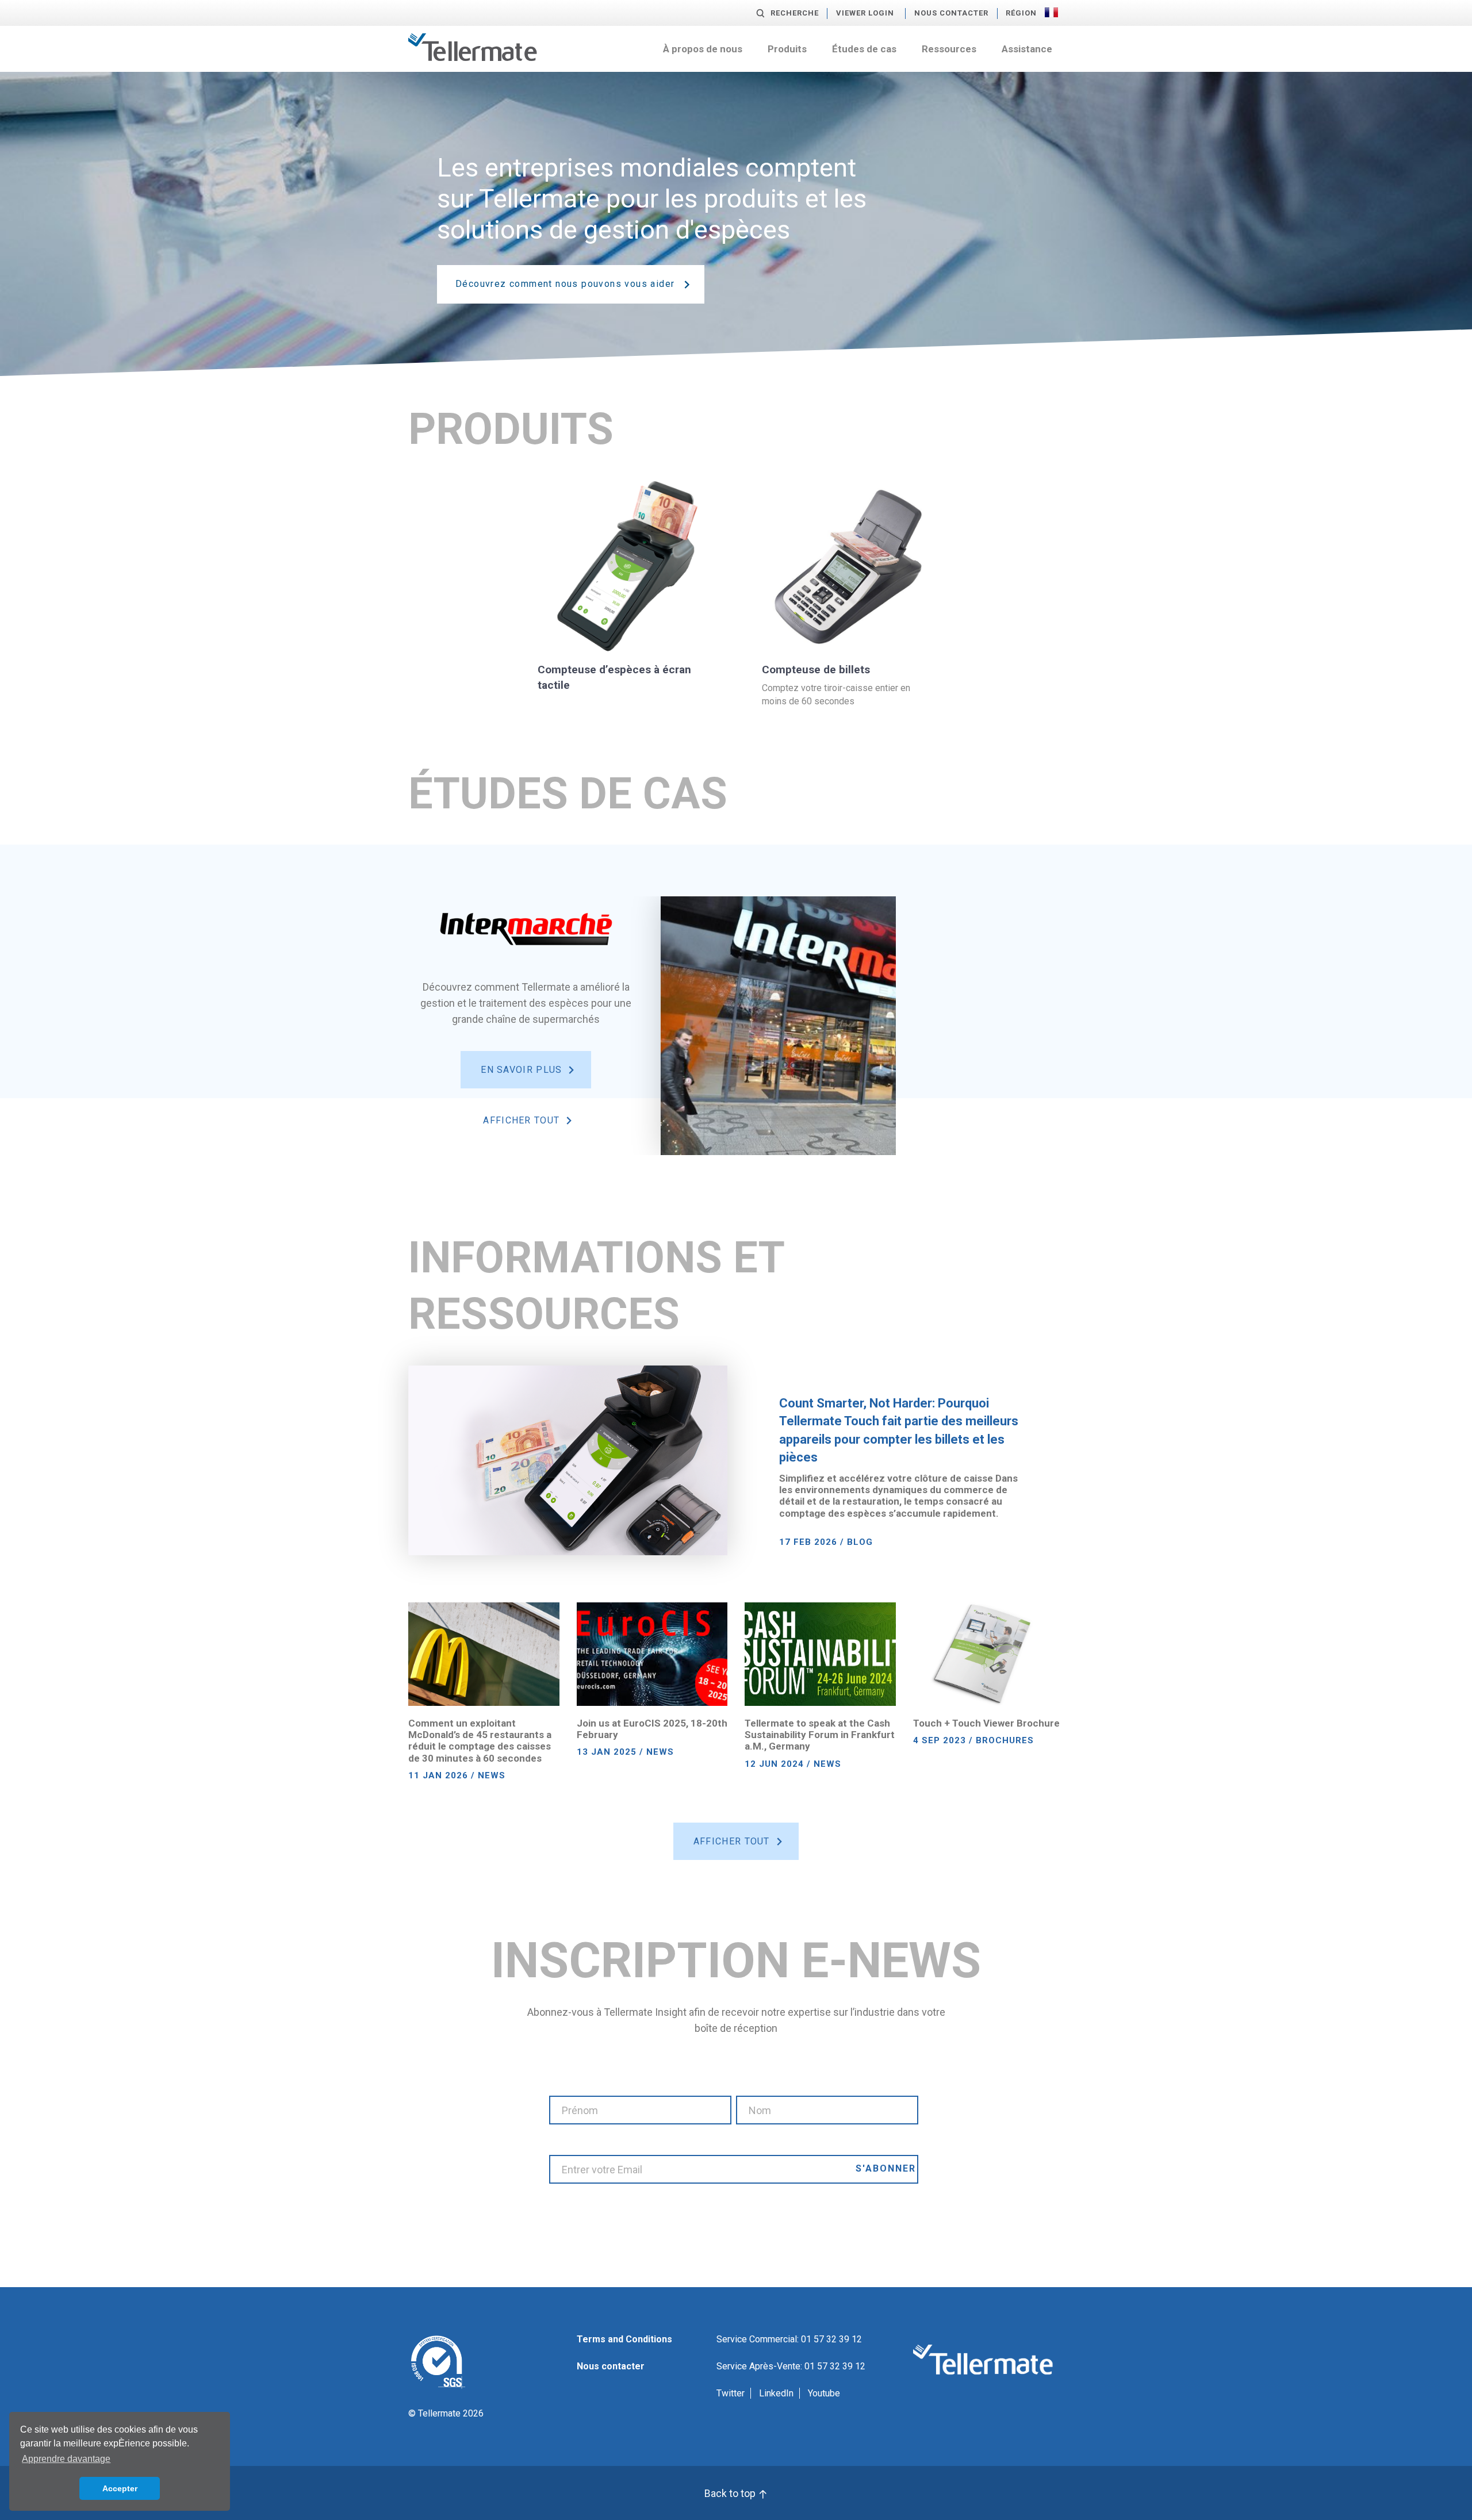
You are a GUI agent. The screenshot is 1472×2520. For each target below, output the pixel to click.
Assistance (1027, 49)
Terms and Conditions (624, 2339)
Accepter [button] (120, 2488)
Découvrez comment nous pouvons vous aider (565, 284)
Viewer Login (865, 13)
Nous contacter (951, 13)
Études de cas (864, 49)
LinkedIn (776, 2393)
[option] (652, 1026)
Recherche (795, 13)
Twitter (731, 2393)
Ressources (949, 49)
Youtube (824, 2393)
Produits (787, 49)
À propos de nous (703, 49)
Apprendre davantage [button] (66, 2459)
